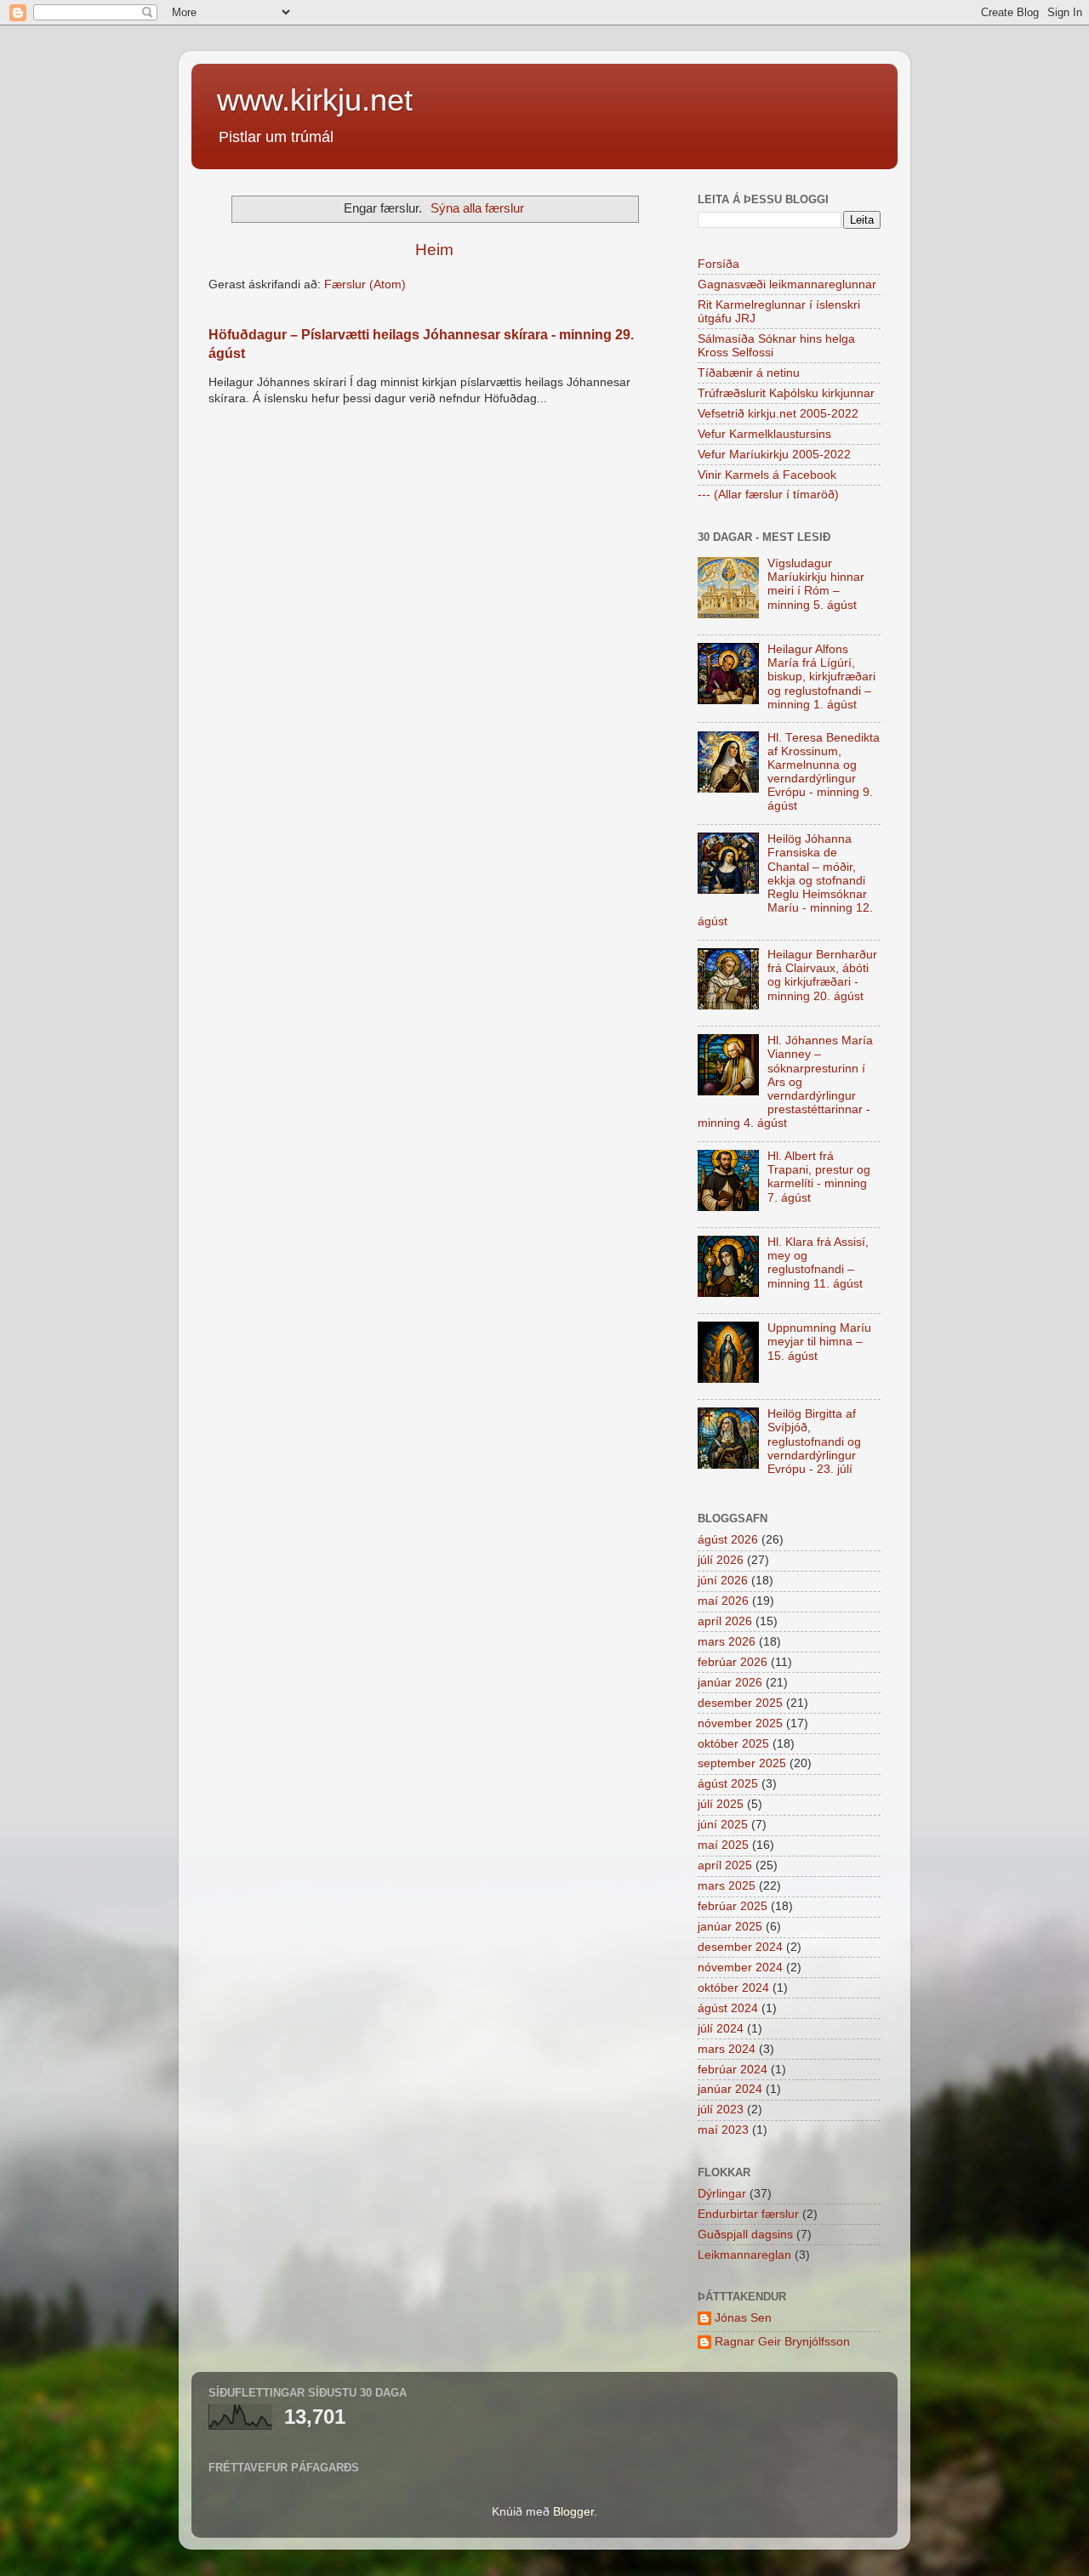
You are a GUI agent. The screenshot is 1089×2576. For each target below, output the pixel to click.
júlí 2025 (721, 1804)
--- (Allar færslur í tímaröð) (768, 495)
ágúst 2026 (728, 1540)
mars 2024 (727, 2049)
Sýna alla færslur (477, 208)
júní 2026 (723, 1581)
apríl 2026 (725, 1621)
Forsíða (718, 264)
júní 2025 (723, 1825)
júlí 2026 (721, 1560)
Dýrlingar (722, 2194)
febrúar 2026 (733, 1662)
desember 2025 (740, 1703)
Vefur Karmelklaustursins (764, 434)
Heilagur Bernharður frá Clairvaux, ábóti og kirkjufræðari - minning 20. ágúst (822, 975)
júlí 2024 (721, 2029)
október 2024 (733, 1988)
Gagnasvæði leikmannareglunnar (787, 284)
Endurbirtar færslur (748, 2214)
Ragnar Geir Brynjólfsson (782, 2342)
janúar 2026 (730, 1683)
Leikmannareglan (744, 2255)
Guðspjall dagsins (745, 2235)
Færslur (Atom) (365, 284)
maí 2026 (723, 1601)
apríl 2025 (725, 1865)
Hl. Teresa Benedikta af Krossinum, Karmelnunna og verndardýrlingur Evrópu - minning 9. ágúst (824, 772)
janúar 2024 (730, 2089)
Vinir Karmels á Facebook (767, 475)
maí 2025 (723, 1845)
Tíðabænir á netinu (749, 373)
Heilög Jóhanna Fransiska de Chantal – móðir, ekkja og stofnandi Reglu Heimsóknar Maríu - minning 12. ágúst (785, 880)
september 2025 (742, 1763)
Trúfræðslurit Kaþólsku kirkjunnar (786, 393)
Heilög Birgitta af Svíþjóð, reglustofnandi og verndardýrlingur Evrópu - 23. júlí (814, 1442)
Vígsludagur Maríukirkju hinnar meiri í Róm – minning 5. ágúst (816, 584)
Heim (434, 250)
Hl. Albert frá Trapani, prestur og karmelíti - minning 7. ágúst (819, 1177)
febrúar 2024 (733, 2070)
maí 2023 (723, 2130)
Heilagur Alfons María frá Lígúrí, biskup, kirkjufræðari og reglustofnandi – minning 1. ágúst (821, 677)
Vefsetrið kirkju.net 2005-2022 (778, 414)
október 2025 (733, 1744)
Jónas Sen (743, 2318)
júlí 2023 (721, 2110)
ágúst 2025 (728, 1784)
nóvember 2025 (740, 1723)
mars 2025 (727, 1886)
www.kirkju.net (315, 100)
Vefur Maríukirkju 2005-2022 (774, 455)
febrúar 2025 (733, 1906)
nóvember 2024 (740, 1968)
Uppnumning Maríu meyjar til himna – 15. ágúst (819, 1342)
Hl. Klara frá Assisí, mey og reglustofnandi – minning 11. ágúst (818, 1263)
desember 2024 (740, 1947)
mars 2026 (727, 1642)
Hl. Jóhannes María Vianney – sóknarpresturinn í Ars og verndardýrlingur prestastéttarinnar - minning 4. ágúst (785, 1082)
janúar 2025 (730, 1927)
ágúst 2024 (728, 2008)
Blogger (573, 2512)
